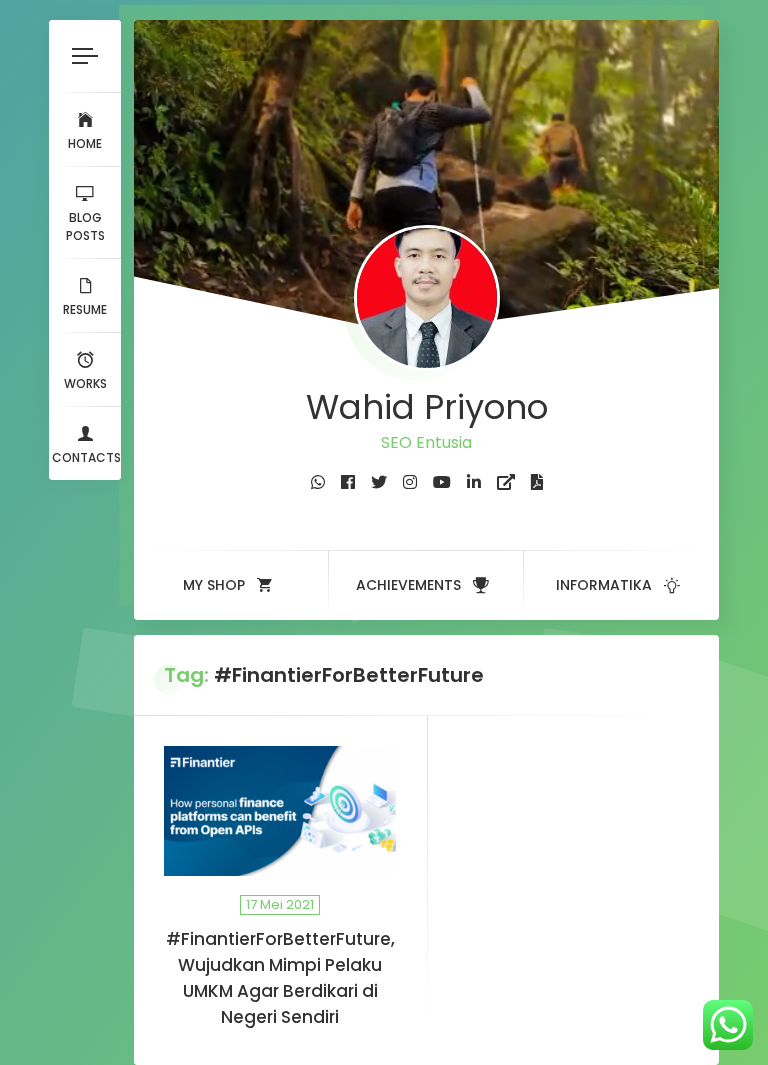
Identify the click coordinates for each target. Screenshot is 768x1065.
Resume (85, 309)
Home (85, 143)
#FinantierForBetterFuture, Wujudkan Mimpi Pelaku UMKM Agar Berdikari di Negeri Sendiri (280, 978)
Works (85, 383)
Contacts (86, 457)
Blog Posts (85, 226)
